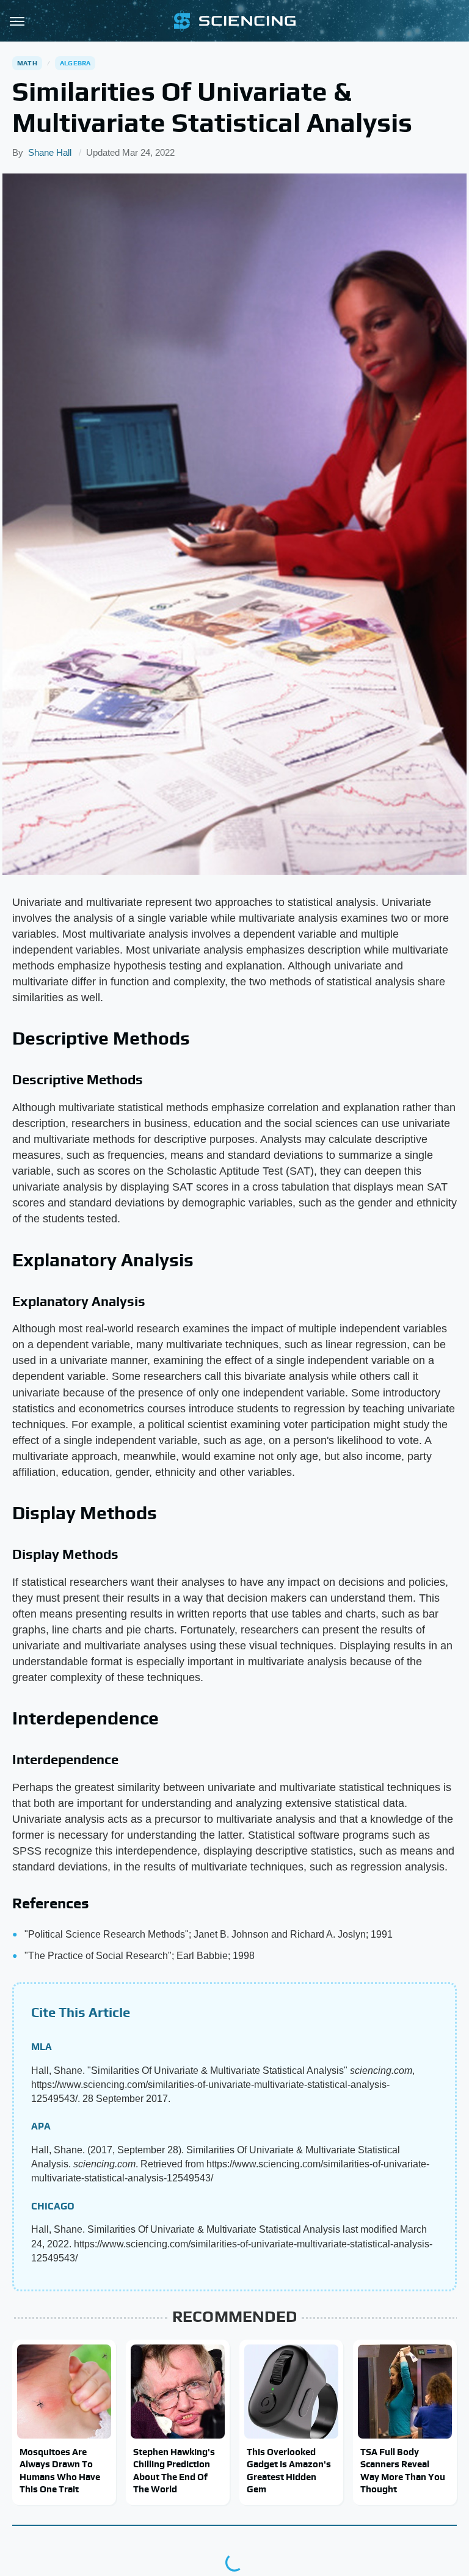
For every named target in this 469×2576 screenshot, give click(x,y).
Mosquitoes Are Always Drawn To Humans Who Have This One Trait (60, 2470)
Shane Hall (50, 152)
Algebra (75, 63)
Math (27, 63)
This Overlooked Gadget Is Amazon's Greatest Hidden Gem (289, 2470)
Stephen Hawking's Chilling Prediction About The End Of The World (174, 2470)
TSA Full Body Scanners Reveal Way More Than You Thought (403, 2470)
